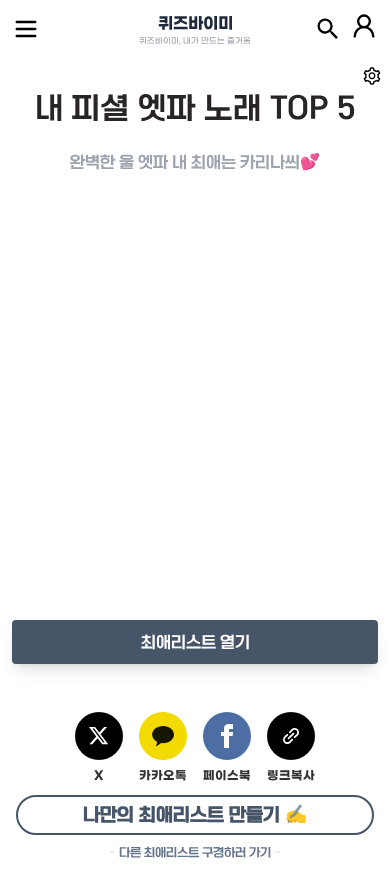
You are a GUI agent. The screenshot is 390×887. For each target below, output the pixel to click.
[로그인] (364, 29)
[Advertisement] (195, 417)
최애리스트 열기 (195, 642)
